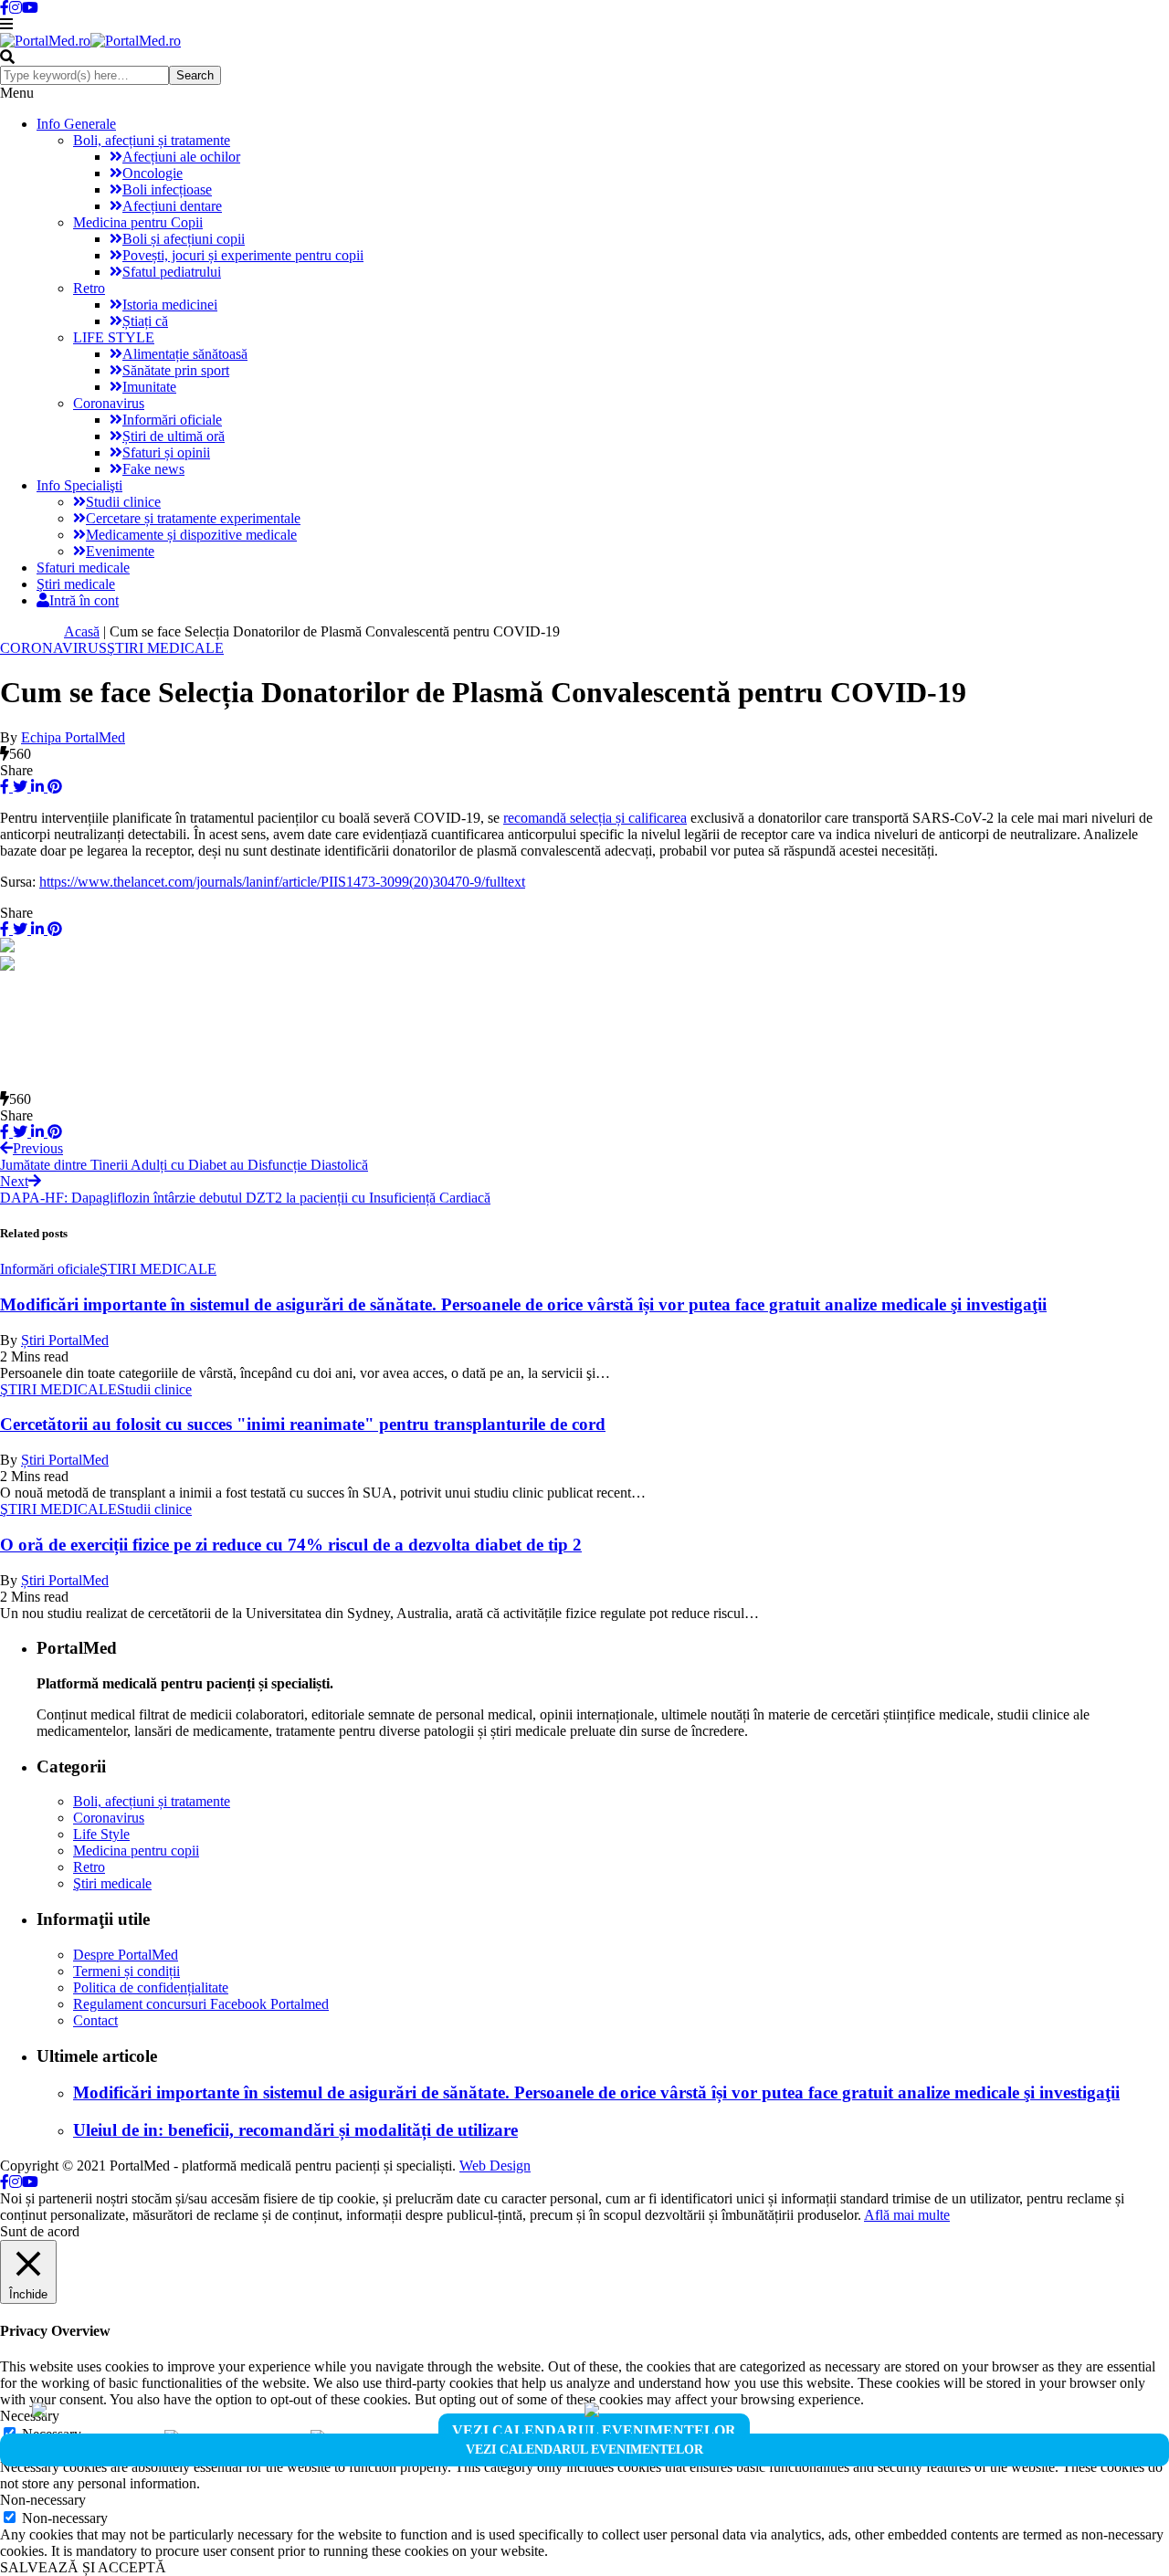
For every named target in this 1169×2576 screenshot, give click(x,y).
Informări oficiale (172, 420)
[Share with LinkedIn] (36, 787)
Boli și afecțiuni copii (184, 239)
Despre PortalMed (126, 1955)
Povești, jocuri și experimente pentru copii (243, 255)
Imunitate (149, 387)
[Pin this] (53, 787)
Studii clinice (123, 502)
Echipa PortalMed (73, 737)
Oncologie (153, 173)
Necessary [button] (30, 2416)
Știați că (145, 321)
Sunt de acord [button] (40, 2231)
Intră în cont (84, 600)
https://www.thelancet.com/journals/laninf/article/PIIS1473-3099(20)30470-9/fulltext (282, 882)
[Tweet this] (18, 787)
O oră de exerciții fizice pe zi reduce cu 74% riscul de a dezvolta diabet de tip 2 (291, 1545)
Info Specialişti (79, 485)
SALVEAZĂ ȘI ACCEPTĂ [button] (83, 2567)
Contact (95, 2020)
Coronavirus (109, 403)
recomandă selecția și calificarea (595, 818)
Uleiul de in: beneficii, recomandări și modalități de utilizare (295, 2130)
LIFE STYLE (114, 337)
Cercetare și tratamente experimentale (193, 518)
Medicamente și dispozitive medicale (191, 535)
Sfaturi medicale (83, 568)
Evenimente (120, 551)
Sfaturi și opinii (166, 452)
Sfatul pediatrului (172, 272)
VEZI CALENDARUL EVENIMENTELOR (594, 2430)
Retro (89, 288)
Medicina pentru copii (136, 1851)
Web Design (495, 2166)
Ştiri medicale (76, 584)
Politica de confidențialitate (151, 1987)
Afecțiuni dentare (172, 206)
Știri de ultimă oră (174, 436)
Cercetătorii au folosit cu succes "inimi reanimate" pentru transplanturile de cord (303, 1424)
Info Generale (76, 124)
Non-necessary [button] (43, 2500)
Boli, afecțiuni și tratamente (152, 140)
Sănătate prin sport (176, 370)
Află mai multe (907, 2215)
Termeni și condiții (126, 1971)
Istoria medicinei (170, 305)
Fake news (153, 469)
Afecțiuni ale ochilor (181, 157)
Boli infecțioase (167, 189)
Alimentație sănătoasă (185, 354)
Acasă (82, 631)
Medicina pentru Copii (138, 222)
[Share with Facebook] (5, 787)
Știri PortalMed (65, 1340)
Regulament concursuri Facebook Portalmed (201, 2004)
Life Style (101, 1834)
